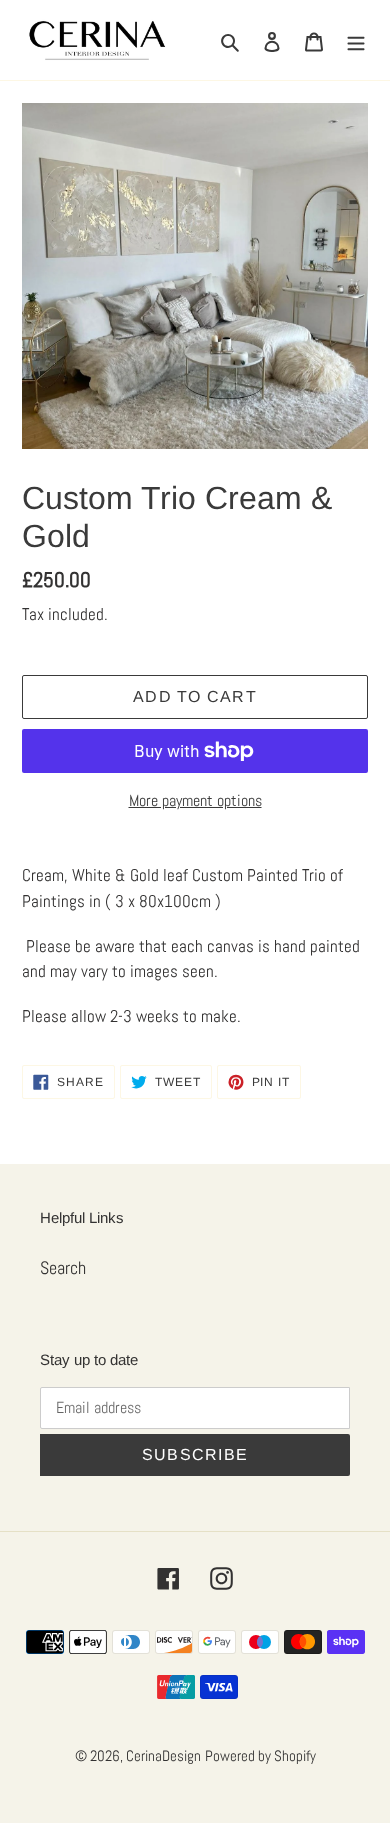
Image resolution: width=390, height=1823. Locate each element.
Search (63, 1267)
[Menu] (356, 39)
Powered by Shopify (260, 1755)
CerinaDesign (163, 1755)
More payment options (195, 800)
